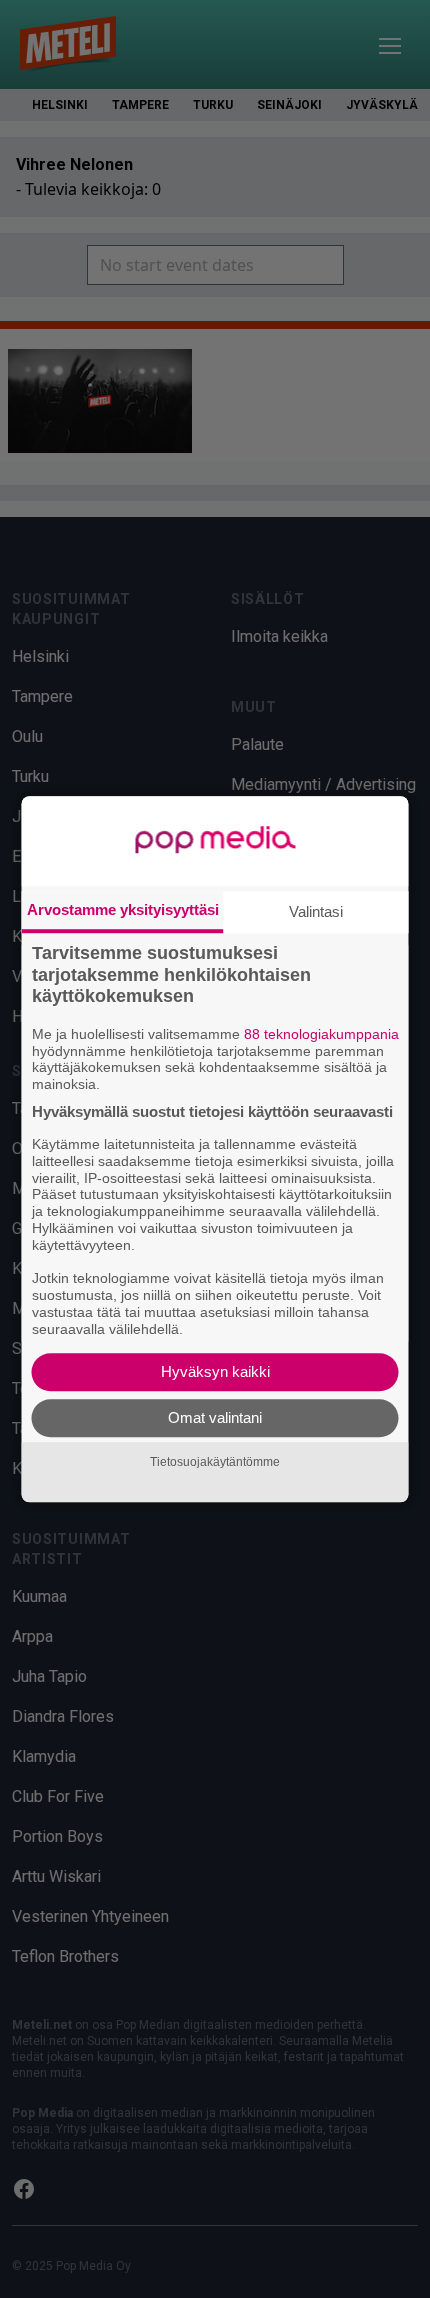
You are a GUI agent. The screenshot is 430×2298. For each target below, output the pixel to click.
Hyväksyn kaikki (215, 1371)
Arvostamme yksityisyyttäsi (123, 909)
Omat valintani (215, 1417)
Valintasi (316, 911)
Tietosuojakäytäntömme (215, 1462)
